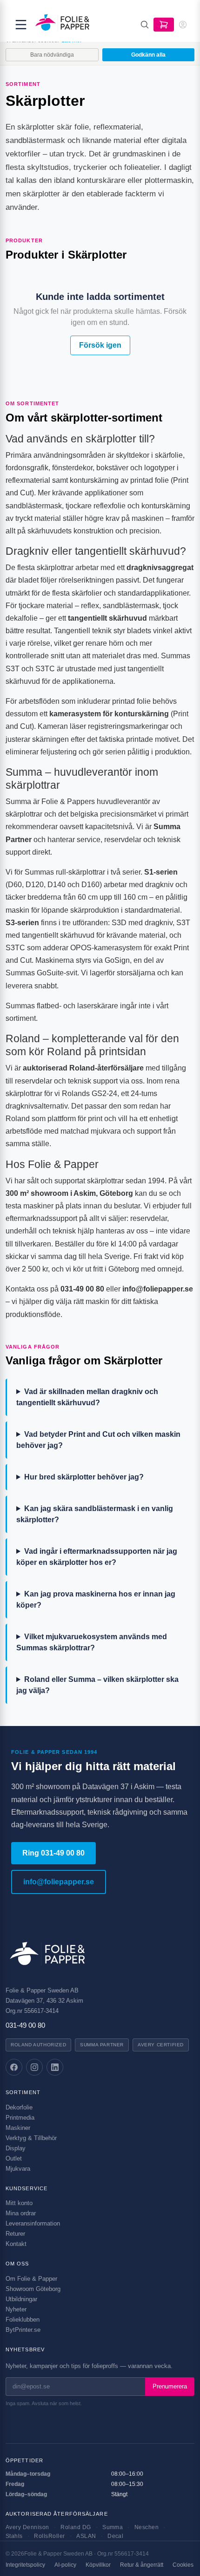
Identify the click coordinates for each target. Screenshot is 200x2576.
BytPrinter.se (23, 2330)
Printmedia (20, 2118)
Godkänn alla (148, 55)
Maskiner (18, 2128)
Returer (15, 2234)
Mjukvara (18, 2169)
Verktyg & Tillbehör (31, 2138)
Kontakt (16, 2244)
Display (16, 2148)
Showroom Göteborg (33, 2289)
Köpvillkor (98, 2565)
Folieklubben (23, 2320)
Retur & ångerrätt (142, 2565)
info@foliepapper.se (59, 1882)
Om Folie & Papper (31, 2279)
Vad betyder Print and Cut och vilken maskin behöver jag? (98, 1440)
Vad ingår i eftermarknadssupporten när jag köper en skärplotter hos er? (97, 1557)
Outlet (14, 2158)
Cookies (183, 2565)
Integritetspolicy (25, 2565)
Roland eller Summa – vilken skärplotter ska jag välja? (97, 1685)
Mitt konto (19, 2203)
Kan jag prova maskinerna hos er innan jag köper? (96, 1599)
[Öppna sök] (145, 25)
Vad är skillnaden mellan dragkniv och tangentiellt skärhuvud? (87, 1397)
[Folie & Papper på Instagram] (34, 2067)
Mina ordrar (21, 2213)
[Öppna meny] (21, 25)
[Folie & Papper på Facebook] (14, 2067)
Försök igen (100, 345)
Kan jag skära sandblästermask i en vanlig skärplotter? (95, 1514)
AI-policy (65, 2565)
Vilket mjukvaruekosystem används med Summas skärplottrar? (92, 1642)
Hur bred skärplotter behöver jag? (84, 1477)
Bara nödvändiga (52, 55)
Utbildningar (21, 2299)
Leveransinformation (33, 2223)
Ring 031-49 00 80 (53, 1853)
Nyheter (16, 2309)
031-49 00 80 (25, 2025)
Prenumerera (170, 2386)
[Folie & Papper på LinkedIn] (55, 2067)
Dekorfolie (19, 2107)
